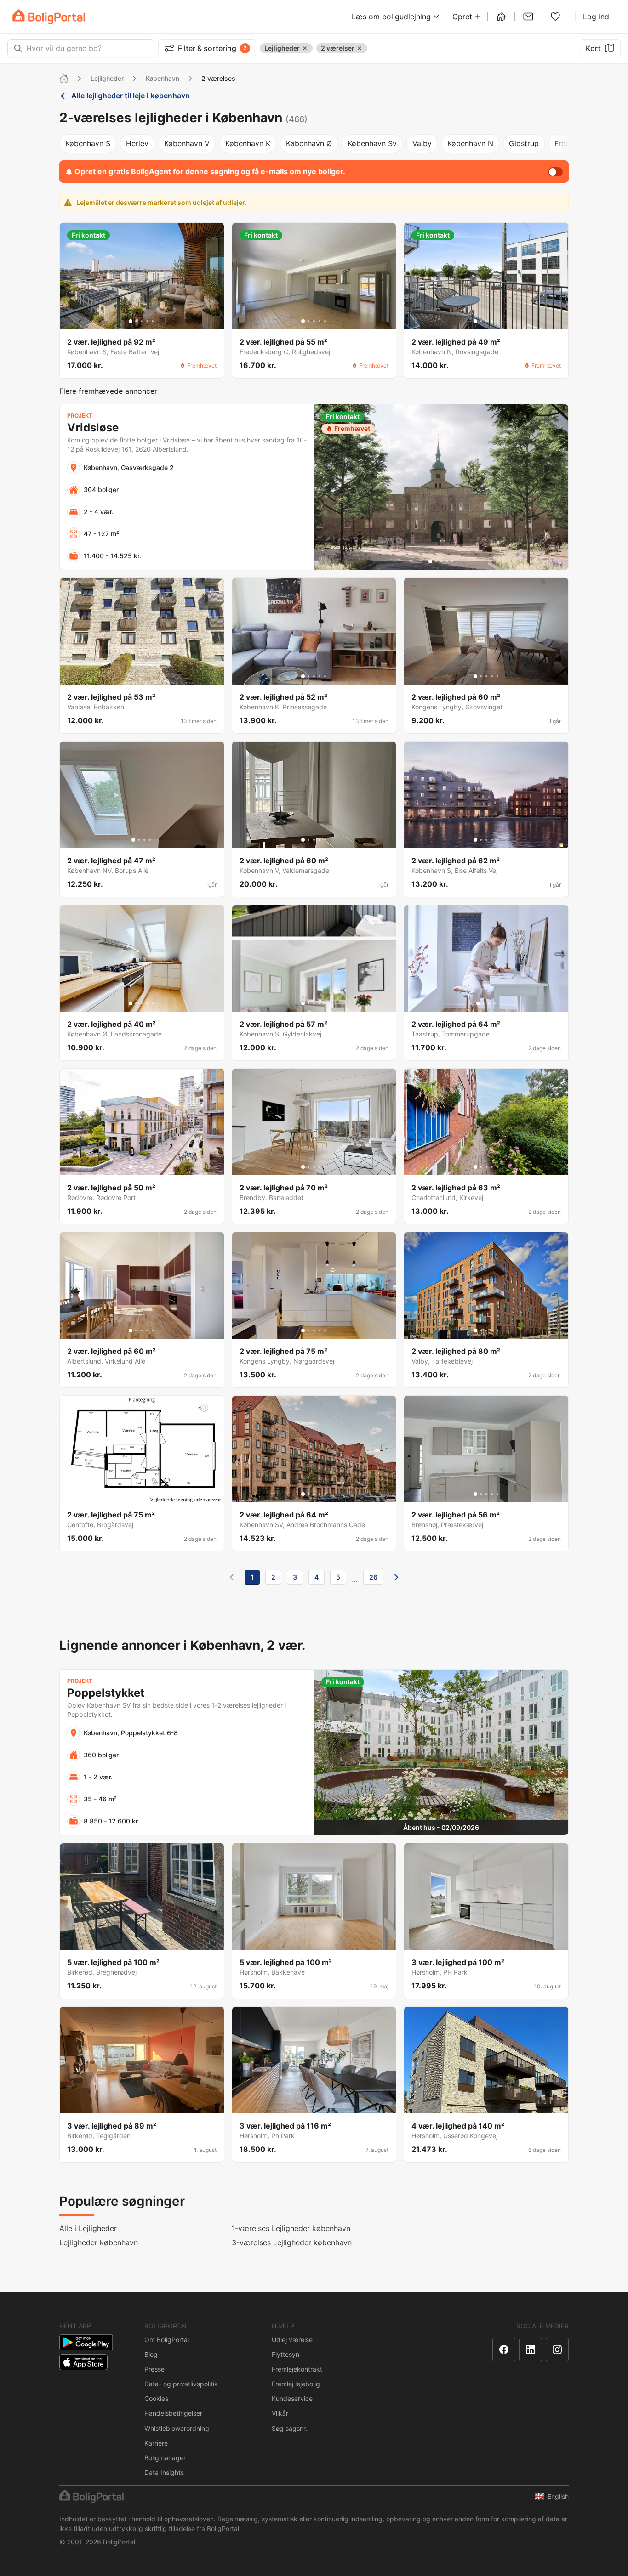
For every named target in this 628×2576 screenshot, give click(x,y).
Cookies (156, 2398)
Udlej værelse (292, 2340)
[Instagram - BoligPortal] (557, 2350)
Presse (154, 2369)
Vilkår (280, 2413)
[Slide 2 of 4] (139, 840)
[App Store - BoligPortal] (83, 2362)
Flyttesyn (285, 2354)
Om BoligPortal (167, 2340)
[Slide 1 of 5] (131, 321)
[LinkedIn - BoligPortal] (531, 2350)
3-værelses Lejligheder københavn (292, 2242)
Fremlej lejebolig (296, 2384)
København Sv (372, 143)
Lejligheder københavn (99, 2242)
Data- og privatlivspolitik (181, 2384)
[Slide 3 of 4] (144, 840)
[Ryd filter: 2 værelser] (360, 48)
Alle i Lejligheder (88, 2228)
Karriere (156, 2443)
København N (470, 143)
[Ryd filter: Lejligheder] (305, 48)
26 (373, 1577)
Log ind (596, 17)
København (163, 78)
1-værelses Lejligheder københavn (291, 2228)
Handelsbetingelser (173, 2413)
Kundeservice (292, 2398)
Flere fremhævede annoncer (108, 391)
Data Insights (164, 2472)
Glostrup (524, 143)
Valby (422, 143)
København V (187, 143)
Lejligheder (107, 78)
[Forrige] (232, 1577)
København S (88, 143)
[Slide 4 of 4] (150, 840)
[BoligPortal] (49, 17)
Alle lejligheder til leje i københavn (131, 96)
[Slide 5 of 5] (153, 321)
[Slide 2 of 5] (136, 321)
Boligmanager (165, 2458)
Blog (151, 2354)
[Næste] (396, 1577)
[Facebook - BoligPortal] (504, 2350)
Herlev (137, 143)
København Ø (309, 143)
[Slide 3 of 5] (142, 321)
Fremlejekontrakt (297, 2369)
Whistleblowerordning (177, 2428)
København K (248, 143)
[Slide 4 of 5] (147, 321)
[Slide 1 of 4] (133, 840)
